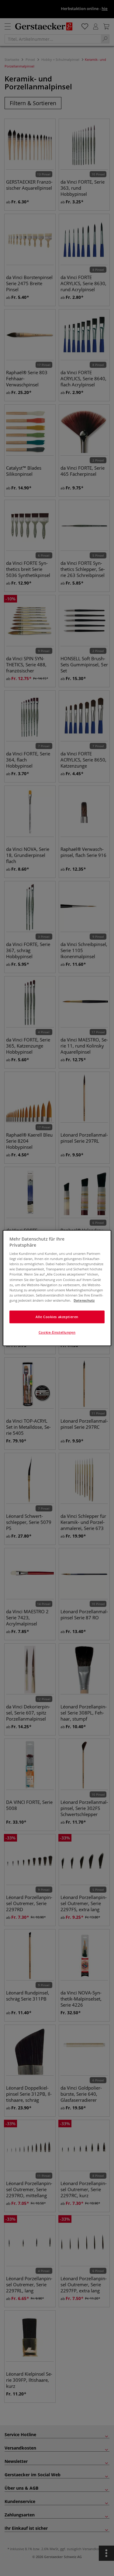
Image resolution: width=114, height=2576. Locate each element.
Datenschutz (84, 1300)
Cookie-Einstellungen (57, 1332)
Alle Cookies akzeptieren (57, 1317)
